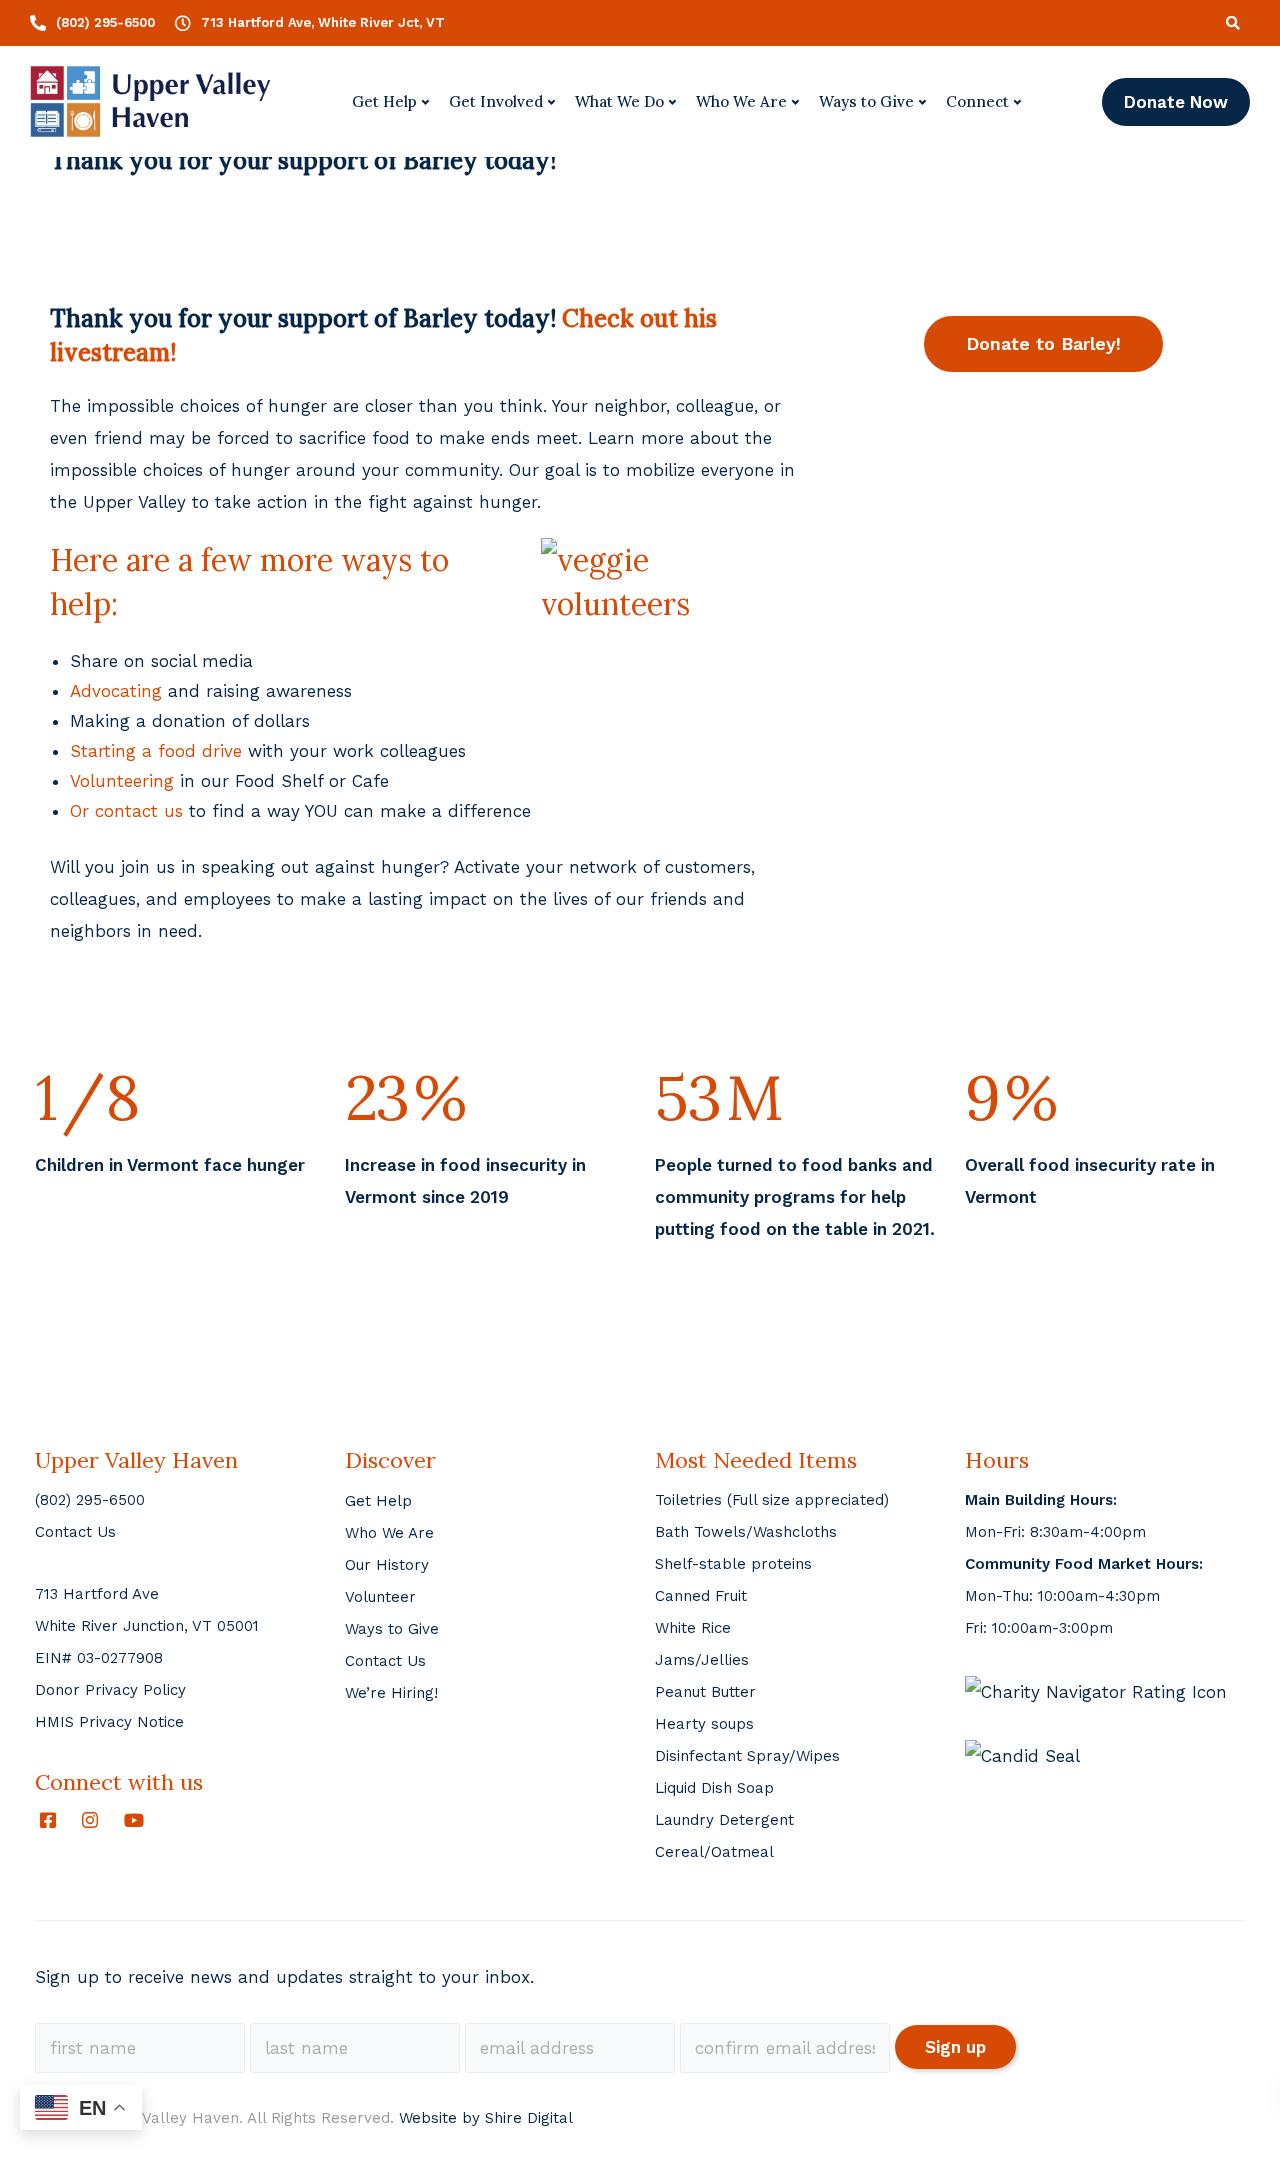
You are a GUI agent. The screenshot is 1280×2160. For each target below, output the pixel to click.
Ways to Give (866, 101)
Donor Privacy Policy (110, 1690)
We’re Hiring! (391, 1693)
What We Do (619, 101)
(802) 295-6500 (90, 1500)
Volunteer (380, 1597)
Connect (977, 101)
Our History (387, 1565)
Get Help (384, 101)
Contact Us (75, 1532)
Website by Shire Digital (486, 2118)
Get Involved (496, 101)
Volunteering (122, 781)
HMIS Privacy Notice (109, 1722)
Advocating (116, 691)
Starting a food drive (156, 751)
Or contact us (126, 811)
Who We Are (741, 101)
